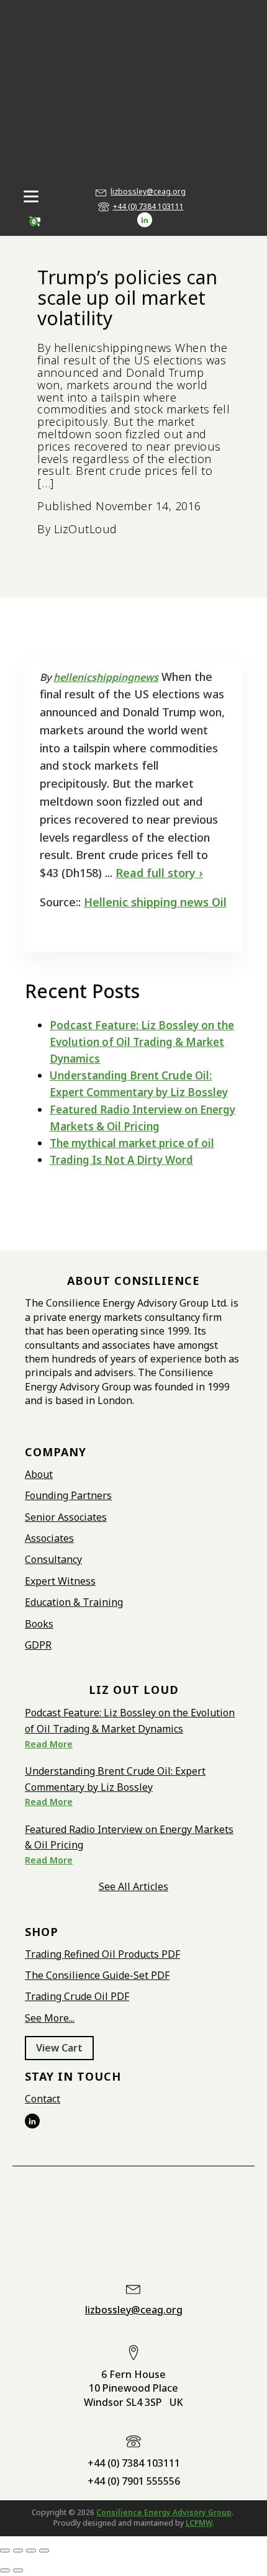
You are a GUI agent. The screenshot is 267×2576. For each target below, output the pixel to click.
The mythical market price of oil (132, 1143)
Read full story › (159, 873)
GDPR (38, 1645)
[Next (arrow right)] (18, 2570)
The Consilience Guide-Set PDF (97, 1975)
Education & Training (74, 1602)
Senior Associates (66, 1517)
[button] (59, 2048)
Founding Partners (68, 1495)
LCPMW (199, 2523)
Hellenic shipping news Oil (155, 902)
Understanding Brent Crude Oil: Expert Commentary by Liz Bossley (115, 1779)
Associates (49, 1538)
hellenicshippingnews (106, 677)
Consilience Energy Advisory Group (164, 2512)
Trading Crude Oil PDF (77, 1996)
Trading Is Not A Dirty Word (121, 1160)
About (39, 1474)
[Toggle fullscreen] (18, 2551)
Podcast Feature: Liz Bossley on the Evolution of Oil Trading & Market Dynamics (142, 1042)
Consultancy (53, 1559)
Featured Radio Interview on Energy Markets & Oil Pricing (129, 1837)
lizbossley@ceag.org (148, 192)
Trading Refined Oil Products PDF (102, 1954)
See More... (50, 2018)
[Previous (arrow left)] (5, 2570)
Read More (49, 1744)
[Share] (31, 2551)
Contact (43, 2099)
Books (39, 1624)
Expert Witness (60, 1581)
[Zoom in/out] (5, 2551)
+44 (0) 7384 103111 (148, 207)
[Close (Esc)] (44, 2551)
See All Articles (133, 1886)
